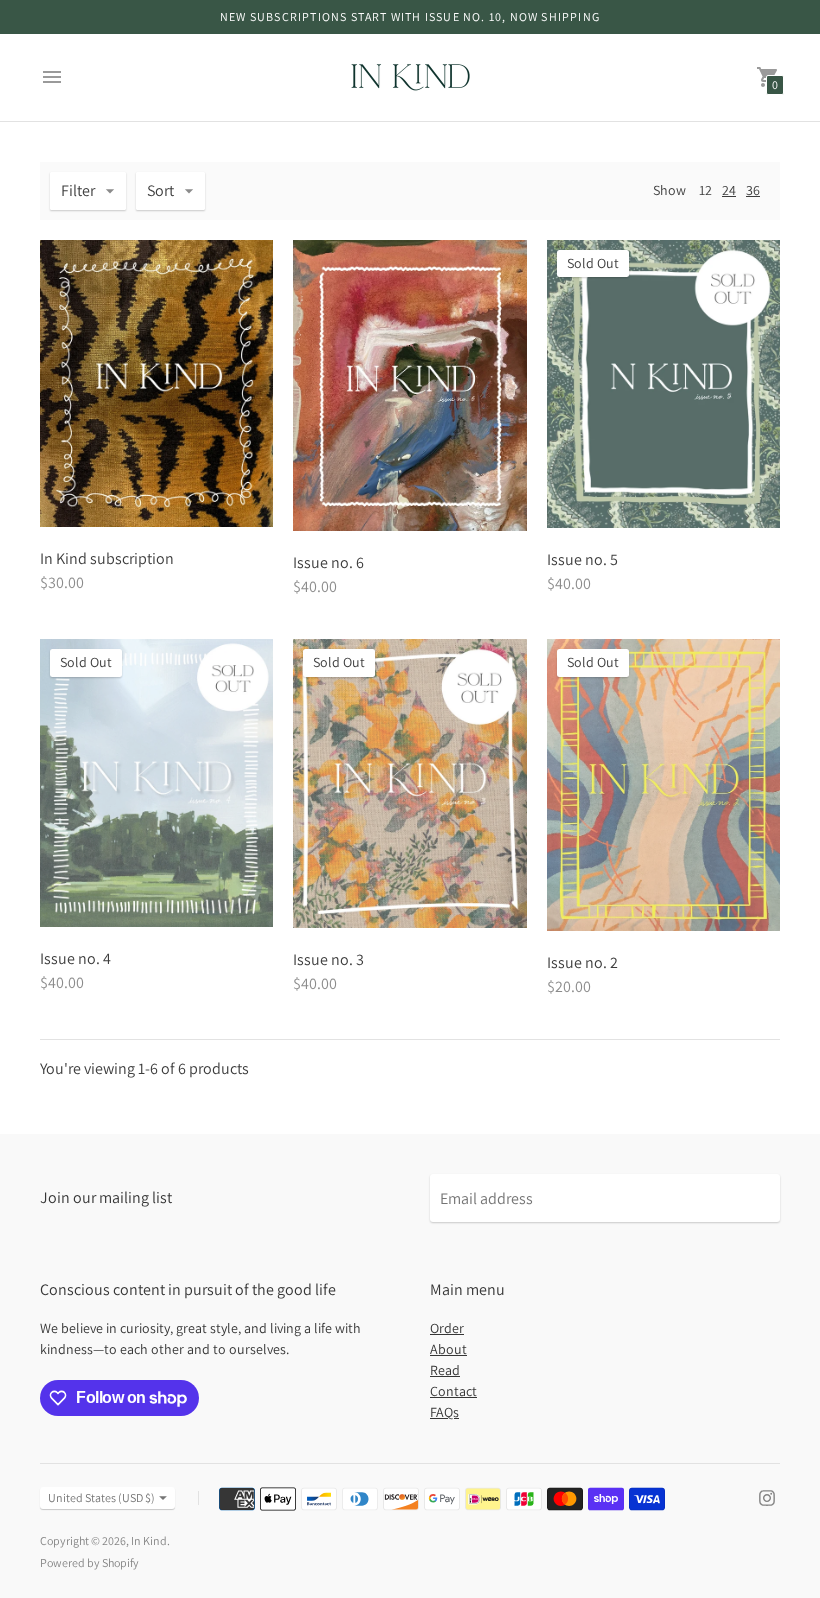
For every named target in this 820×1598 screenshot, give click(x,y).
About (448, 1349)
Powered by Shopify (89, 1562)
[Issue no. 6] (409, 386)
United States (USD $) (101, 1497)
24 (729, 190)
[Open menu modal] (52, 77)
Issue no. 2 (582, 962)
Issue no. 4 (75, 958)
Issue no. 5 (582, 559)
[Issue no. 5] (663, 384)
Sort (160, 190)
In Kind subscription (107, 558)
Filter (78, 190)
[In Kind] (410, 77)
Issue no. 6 (328, 562)
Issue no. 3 (328, 959)
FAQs (444, 1412)
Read (445, 1370)
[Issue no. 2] (663, 785)
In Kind (149, 1540)
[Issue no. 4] (156, 783)
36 (753, 190)
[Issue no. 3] (409, 783)
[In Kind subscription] (156, 383)
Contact (453, 1391)
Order (447, 1328)
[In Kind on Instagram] (767, 1496)
